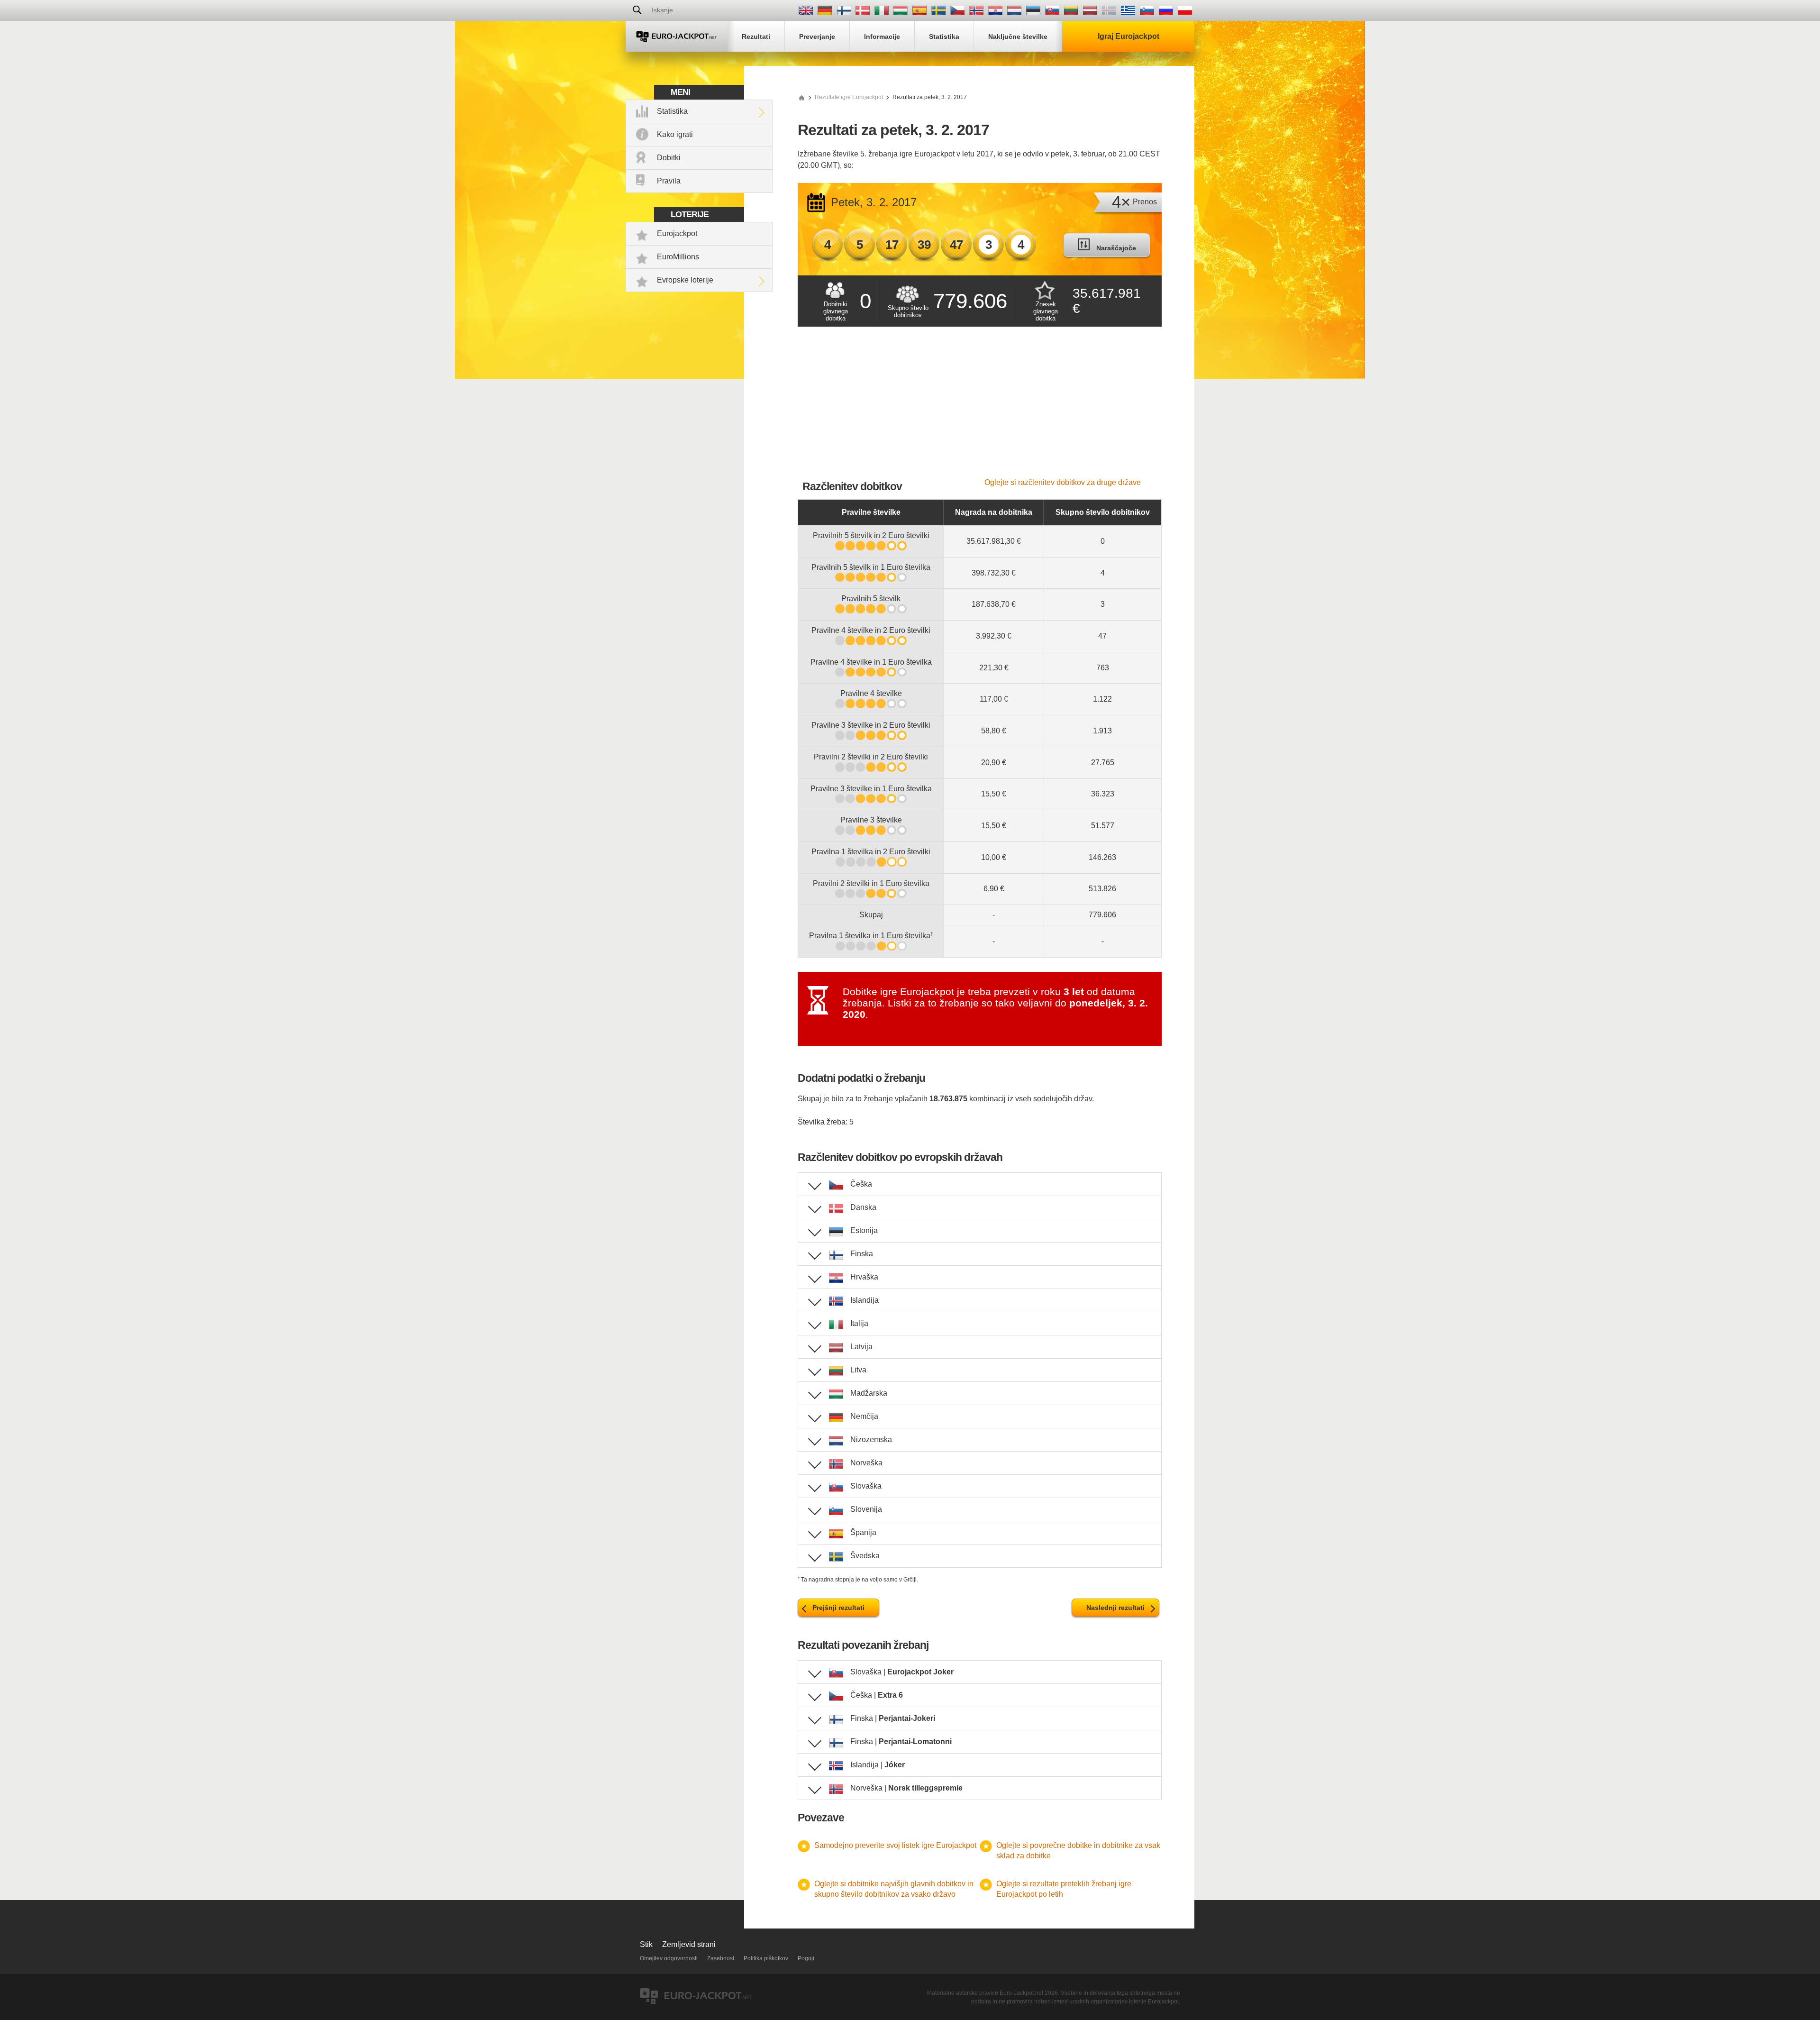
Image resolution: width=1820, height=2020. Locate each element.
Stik (646, 1944)
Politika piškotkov (766, 1958)
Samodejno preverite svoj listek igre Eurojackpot (895, 1845)
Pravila (669, 181)
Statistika (672, 111)
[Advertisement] (980, 407)
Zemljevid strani (689, 1944)
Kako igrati (675, 134)
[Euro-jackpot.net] (801, 97)
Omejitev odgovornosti (669, 1958)
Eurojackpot (677, 233)
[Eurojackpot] (677, 36)
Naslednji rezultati (1115, 1608)
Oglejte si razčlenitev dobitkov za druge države (1063, 482)
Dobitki (669, 158)
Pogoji (806, 1958)
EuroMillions (678, 257)
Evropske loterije (685, 280)
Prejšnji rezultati (838, 1608)
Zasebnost (721, 1958)
